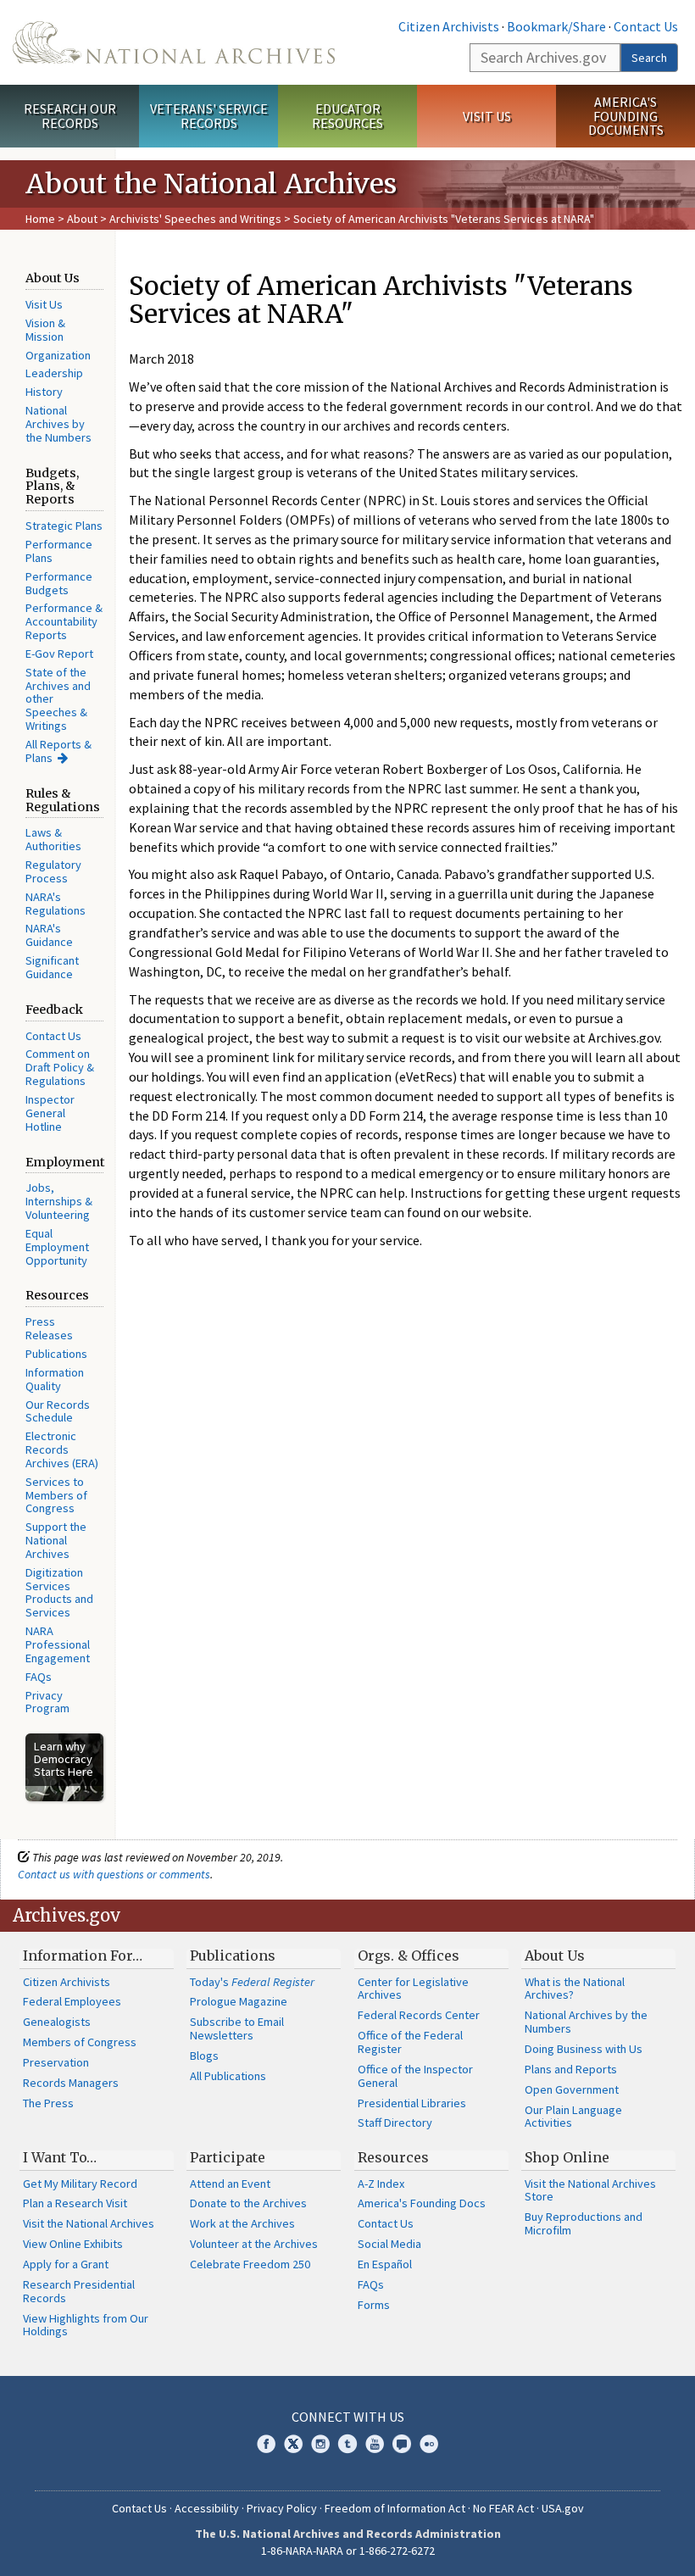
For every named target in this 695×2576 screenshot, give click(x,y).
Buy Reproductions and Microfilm (584, 2223)
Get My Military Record (80, 2184)
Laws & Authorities (53, 839)
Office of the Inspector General (415, 2076)
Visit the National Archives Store (590, 2190)
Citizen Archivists (449, 26)
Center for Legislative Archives (413, 1989)
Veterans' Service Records (209, 116)
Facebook (266, 2444)
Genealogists (57, 2022)
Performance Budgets (59, 583)
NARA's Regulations (56, 904)
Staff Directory (395, 2123)
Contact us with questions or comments (114, 1874)
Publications (56, 1354)
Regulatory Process (53, 871)
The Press (48, 2103)
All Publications (228, 2076)
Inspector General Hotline (50, 1113)
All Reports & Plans (58, 751)
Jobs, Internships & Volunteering (59, 1201)
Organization (58, 355)
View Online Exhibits (73, 2244)
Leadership (54, 373)
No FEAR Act (503, 2508)
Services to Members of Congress (56, 1495)
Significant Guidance (52, 967)
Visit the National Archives (89, 2223)
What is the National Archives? (575, 1989)
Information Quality (55, 1379)
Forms (374, 2305)
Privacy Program (47, 1702)
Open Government (572, 2089)
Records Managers (71, 2083)
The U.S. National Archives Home (174, 42)
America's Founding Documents (626, 116)
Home (40, 219)
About (82, 219)
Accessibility (207, 2508)
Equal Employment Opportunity (57, 1247)
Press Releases (49, 1328)
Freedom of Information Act (395, 2508)
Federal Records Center (419, 2015)
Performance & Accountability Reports (64, 621)
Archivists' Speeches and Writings (195, 219)
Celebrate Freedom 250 (250, 2264)
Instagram (320, 2444)
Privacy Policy (282, 2508)
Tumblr (347, 2444)
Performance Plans (59, 551)
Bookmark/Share (556, 26)
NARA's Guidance (49, 935)
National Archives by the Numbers (58, 424)
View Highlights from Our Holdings (86, 2325)
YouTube (375, 2444)
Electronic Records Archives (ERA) (62, 1449)
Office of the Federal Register (410, 2042)
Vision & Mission (45, 330)
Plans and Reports (571, 2069)
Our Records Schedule (58, 1411)
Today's (252, 1982)
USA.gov (563, 2508)
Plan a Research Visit (75, 2203)
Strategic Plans (64, 526)
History (44, 392)
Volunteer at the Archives (254, 2244)
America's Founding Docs (422, 2203)
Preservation (56, 2062)
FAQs (39, 1677)
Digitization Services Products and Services (59, 1593)
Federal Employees (72, 2001)
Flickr (429, 2444)
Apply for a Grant (66, 2264)
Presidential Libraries (412, 2103)
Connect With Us (348, 2417)
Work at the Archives (242, 2223)
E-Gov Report (59, 654)
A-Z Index (381, 2184)
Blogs (204, 2056)
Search (649, 58)
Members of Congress (80, 2042)
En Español (385, 2264)
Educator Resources (347, 116)
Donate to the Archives (248, 2203)
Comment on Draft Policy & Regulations (60, 1067)
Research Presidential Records (79, 2291)
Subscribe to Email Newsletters (237, 2028)
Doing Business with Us (584, 2049)
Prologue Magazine (239, 2001)
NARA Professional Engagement (58, 1644)
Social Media (389, 2244)
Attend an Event (230, 2184)
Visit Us (487, 116)
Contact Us (646, 26)
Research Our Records (70, 116)
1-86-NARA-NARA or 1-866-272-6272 (348, 2551)
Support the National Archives (56, 1540)
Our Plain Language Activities (573, 2117)
